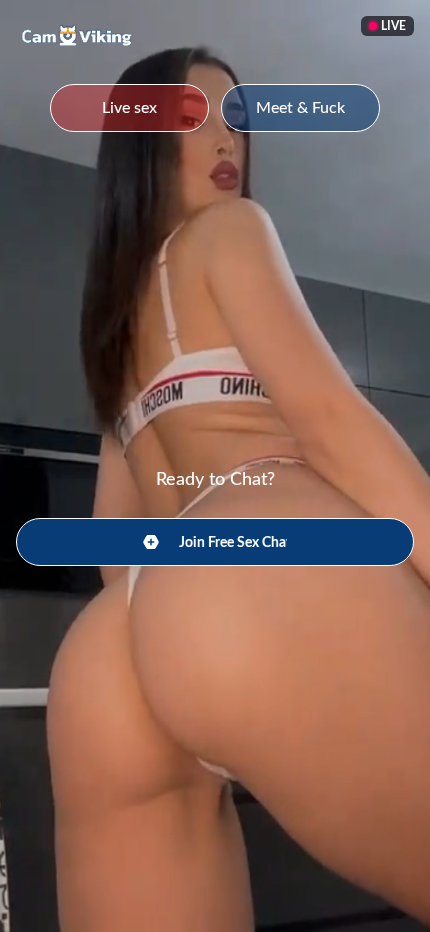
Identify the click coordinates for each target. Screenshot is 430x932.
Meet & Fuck (300, 108)
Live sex (129, 108)
